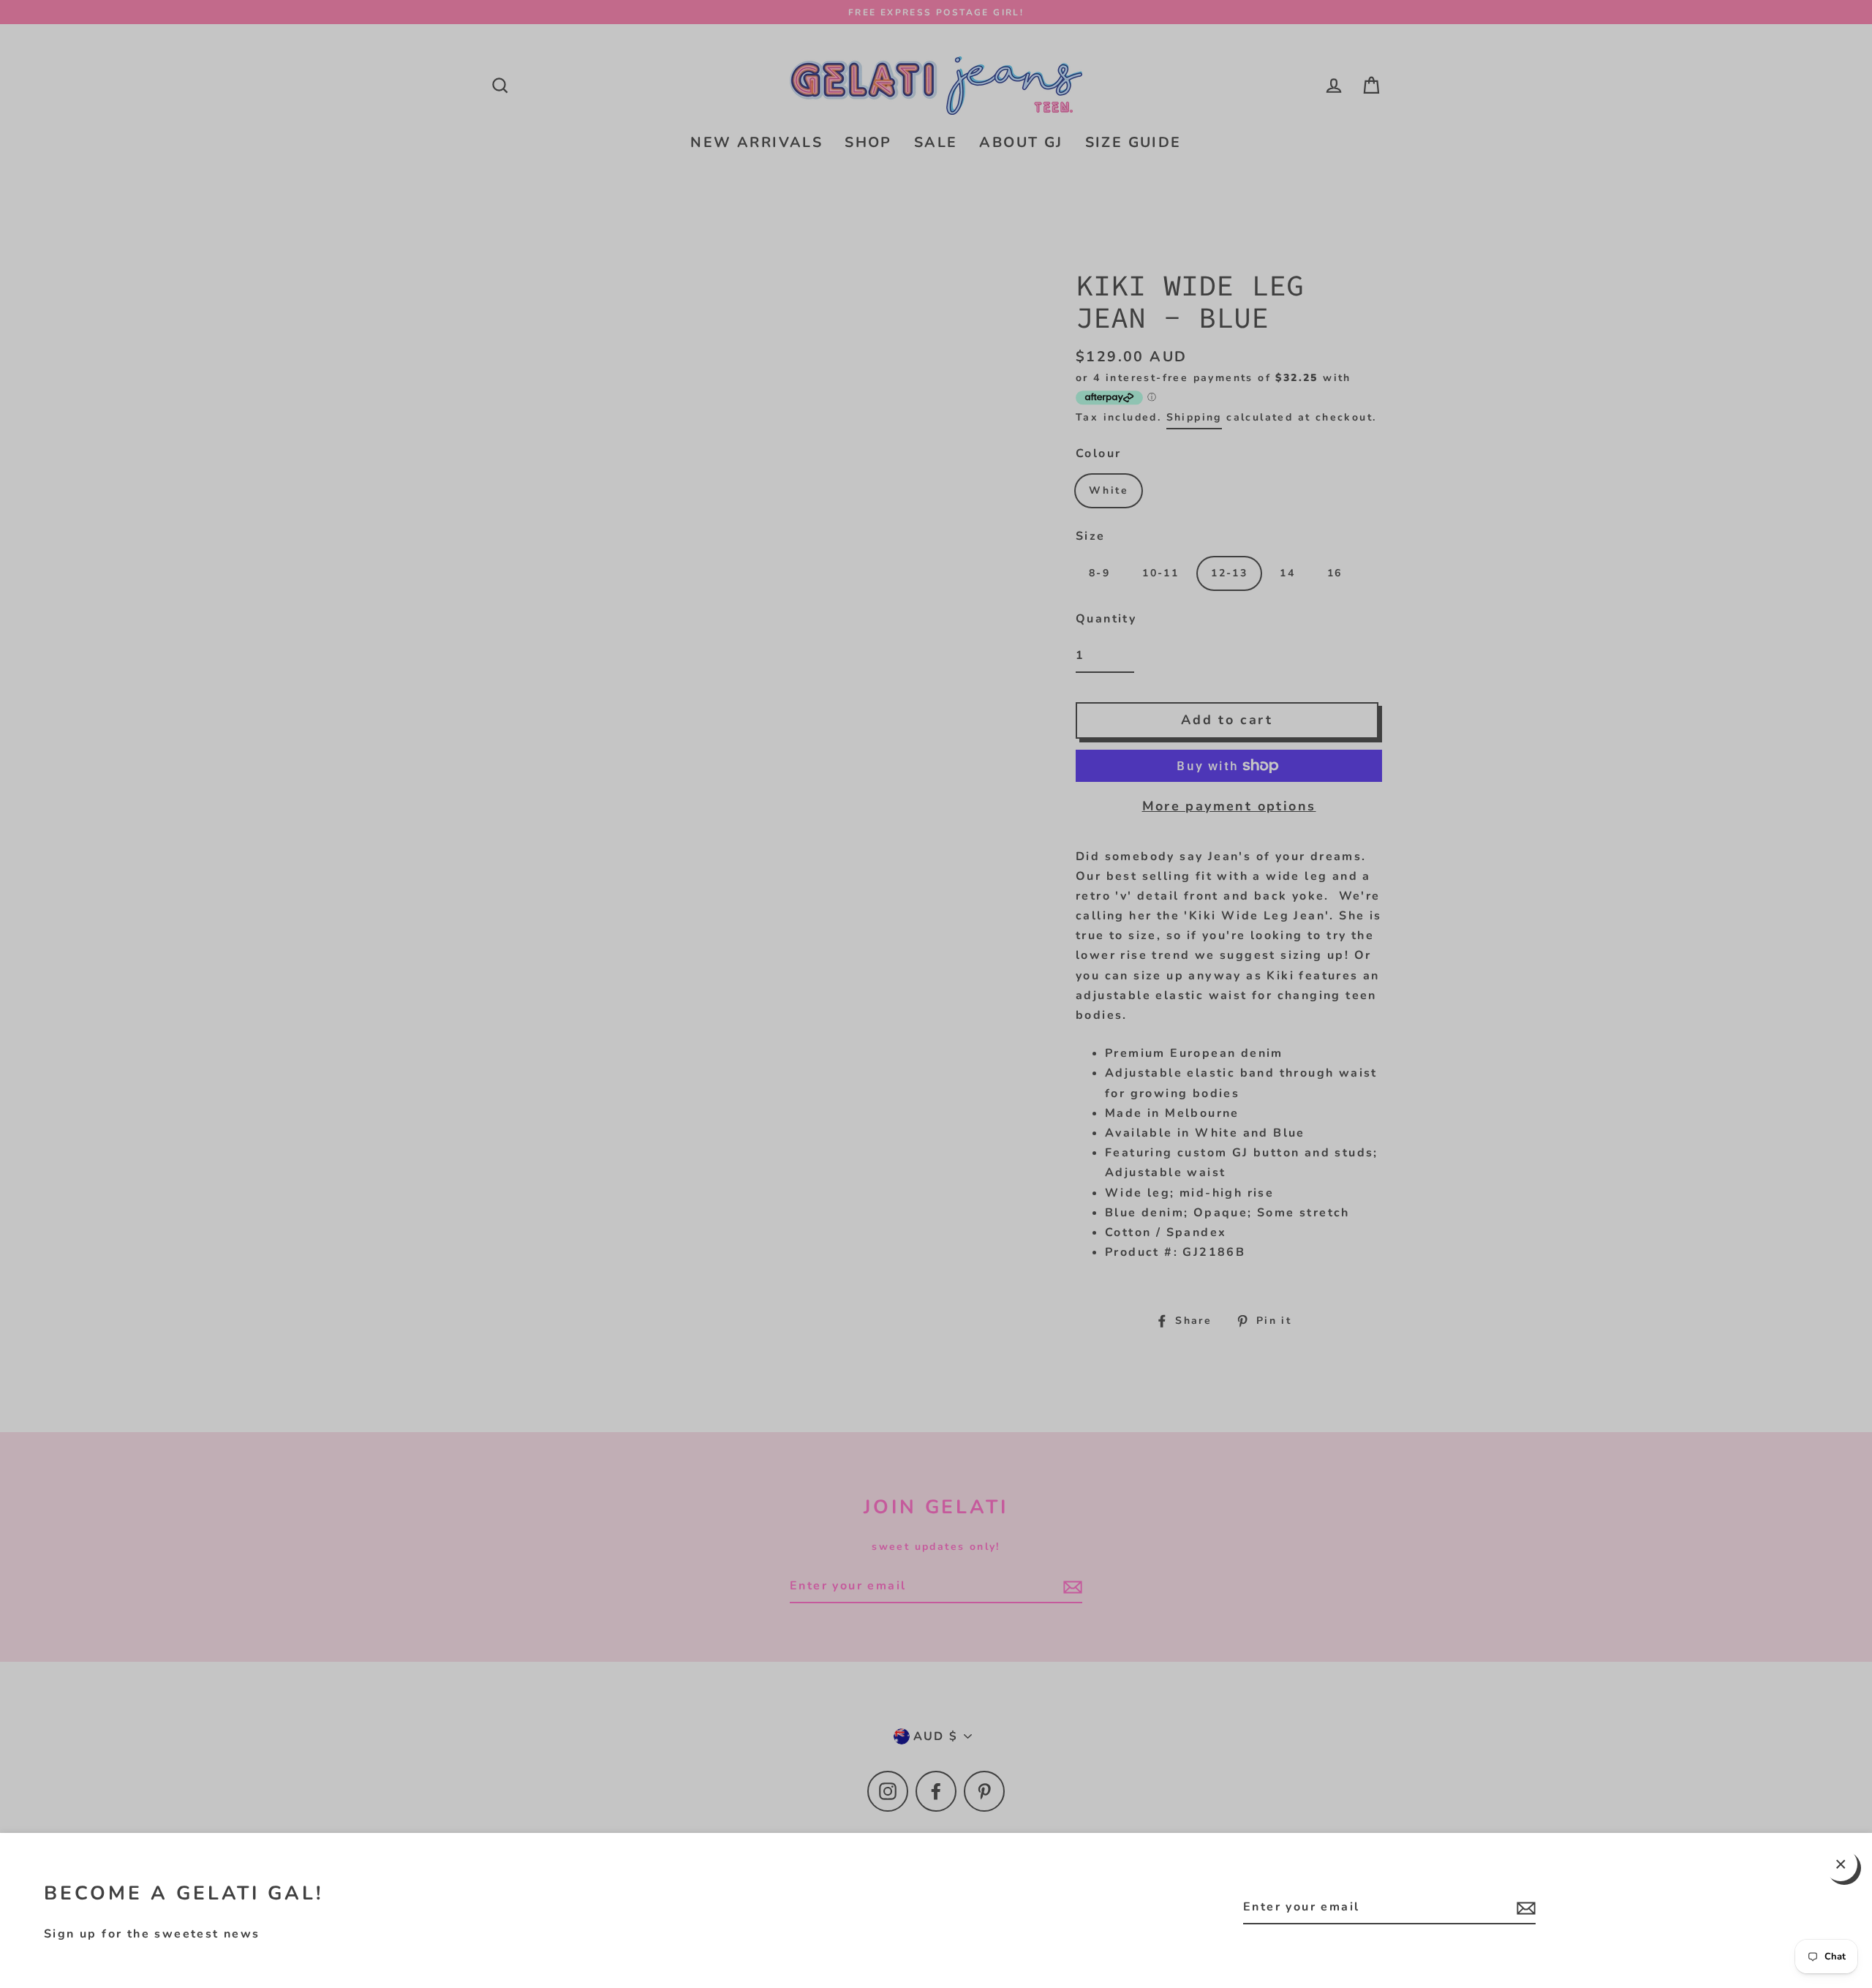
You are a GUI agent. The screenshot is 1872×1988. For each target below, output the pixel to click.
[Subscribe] (1524, 1908)
